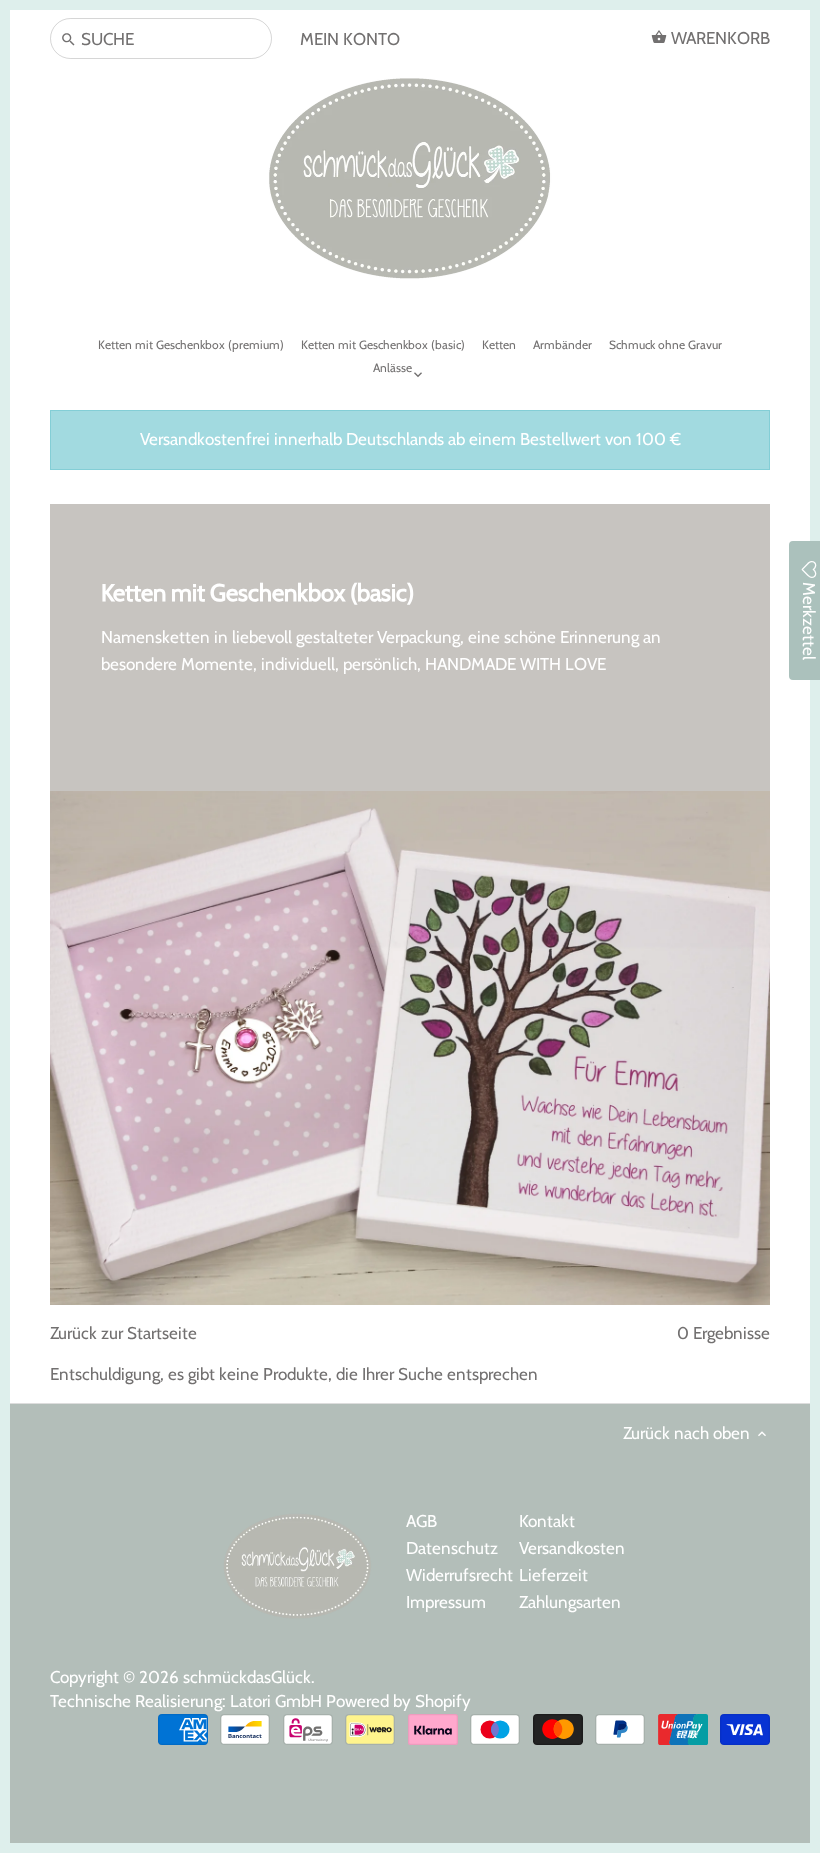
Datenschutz (452, 1548)
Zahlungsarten (570, 1602)
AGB (421, 1521)
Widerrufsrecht (459, 1575)
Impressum (446, 1602)
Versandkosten (572, 1548)
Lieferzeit (553, 1575)
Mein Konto (350, 39)
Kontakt (547, 1521)
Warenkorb (718, 38)
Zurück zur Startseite (123, 1333)
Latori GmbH (278, 1701)
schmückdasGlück (247, 1677)
